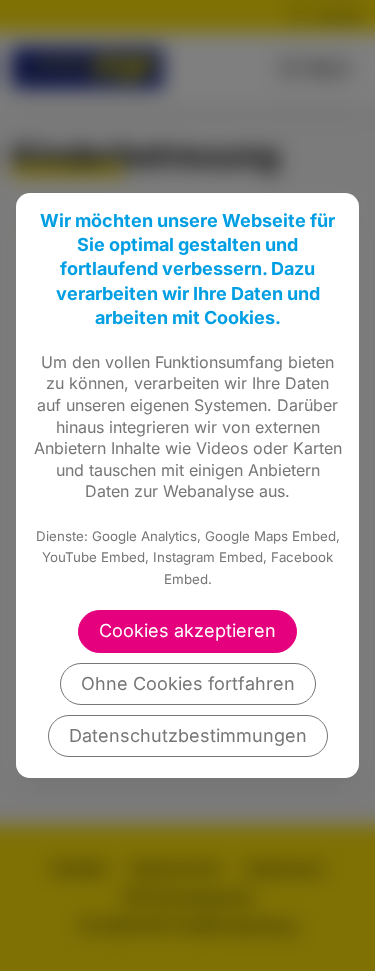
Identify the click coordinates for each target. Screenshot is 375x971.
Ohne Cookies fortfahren (188, 683)
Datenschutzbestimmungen (188, 735)
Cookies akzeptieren (187, 630)
